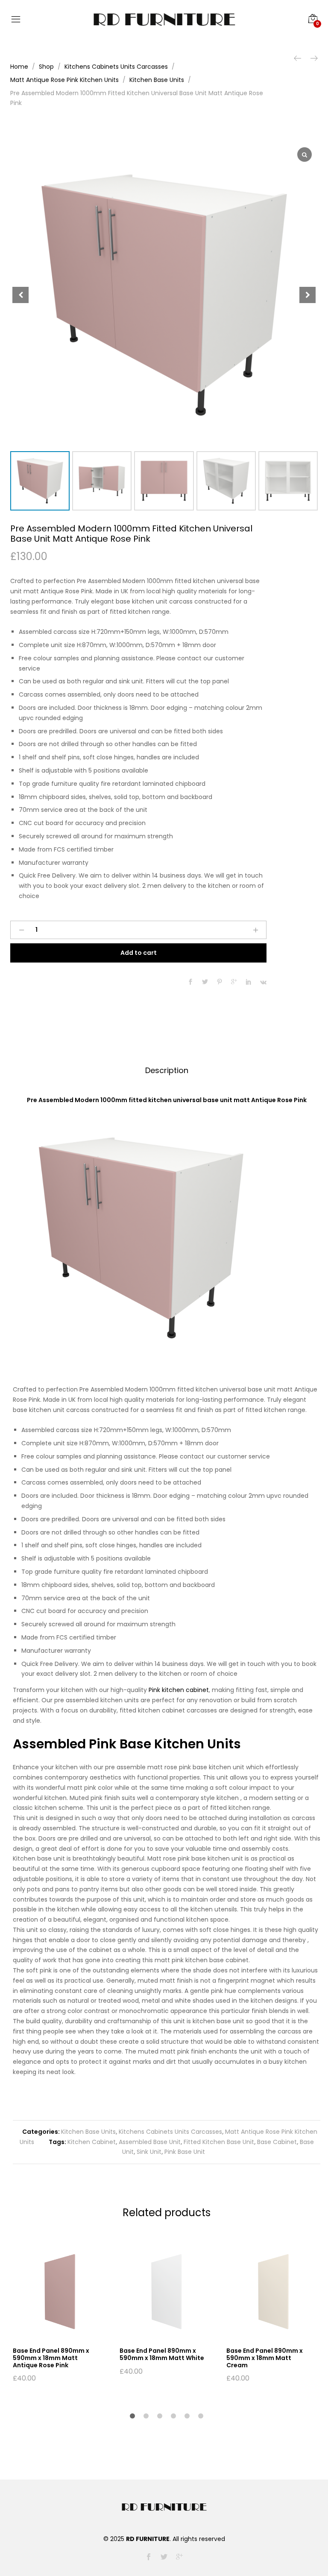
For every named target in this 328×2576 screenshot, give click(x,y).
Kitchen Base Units (88, 2132)
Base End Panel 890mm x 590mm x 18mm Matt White (162, 2354)
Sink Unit (149, 2152)
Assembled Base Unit (150, 2142)
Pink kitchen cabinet (179, 1690)
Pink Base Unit (185, 2152)
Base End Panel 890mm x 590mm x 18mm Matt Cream (265, 2358)
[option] (60, 2313)
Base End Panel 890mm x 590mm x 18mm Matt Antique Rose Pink (51, 2358)
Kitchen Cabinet (92, 2142)
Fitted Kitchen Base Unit (219, 2142)
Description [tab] (167, 1070)
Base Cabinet (277, 2142)
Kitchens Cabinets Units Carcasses (170, 2132)
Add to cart (139, 953)
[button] (307, 295)
